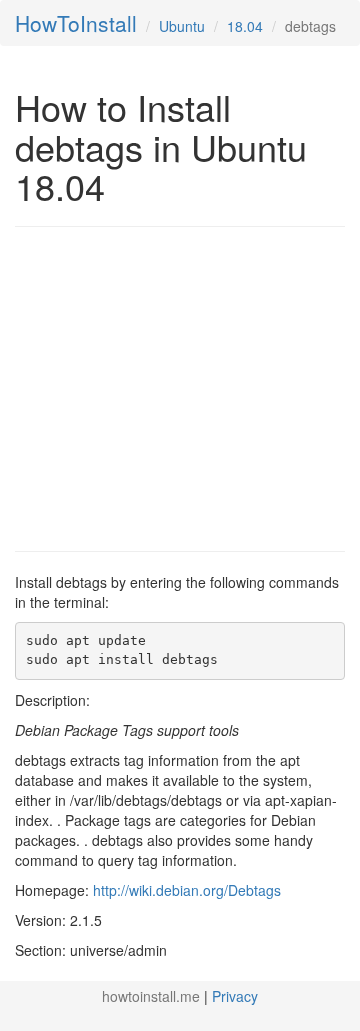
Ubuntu (182, 26)
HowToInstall (76, 23)
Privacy (235, 996)
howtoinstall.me (151, 996)
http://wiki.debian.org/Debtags (187, 890)
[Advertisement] (183, 387)
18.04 (245, 26)
